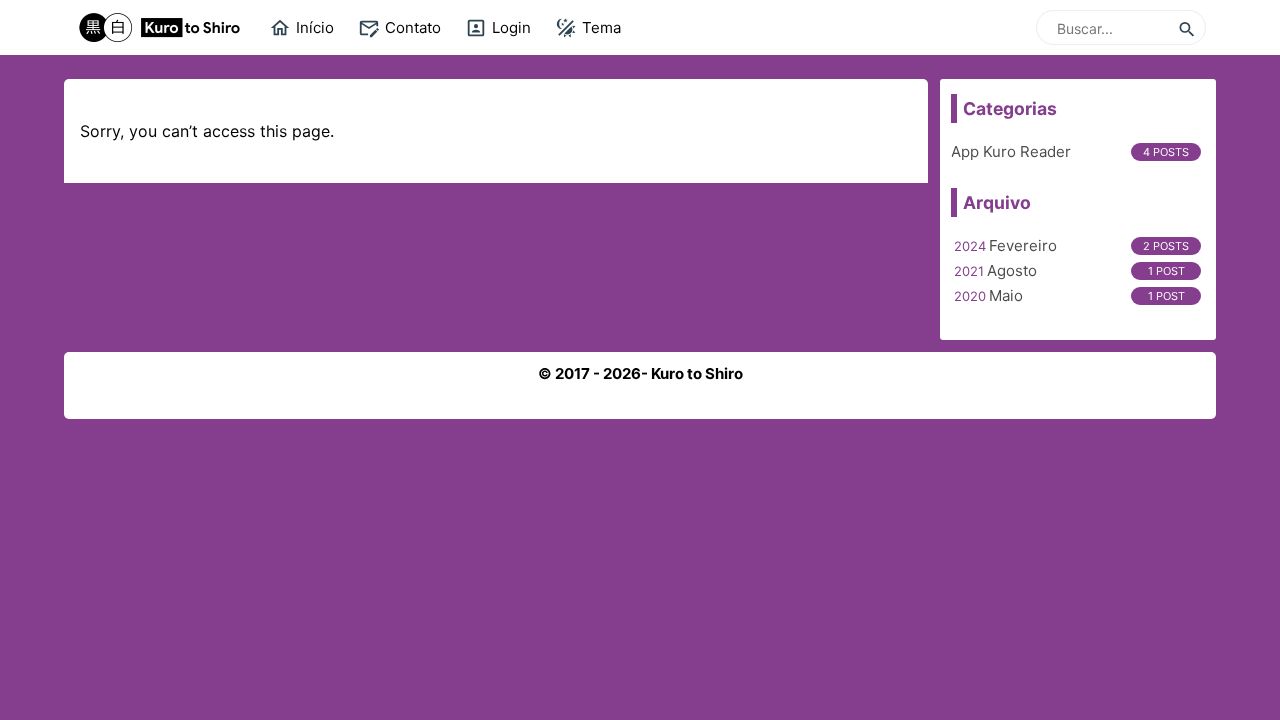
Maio (1006, 295)
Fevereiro (1023, 245)
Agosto (1012, 270)
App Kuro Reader (1011, 151)
